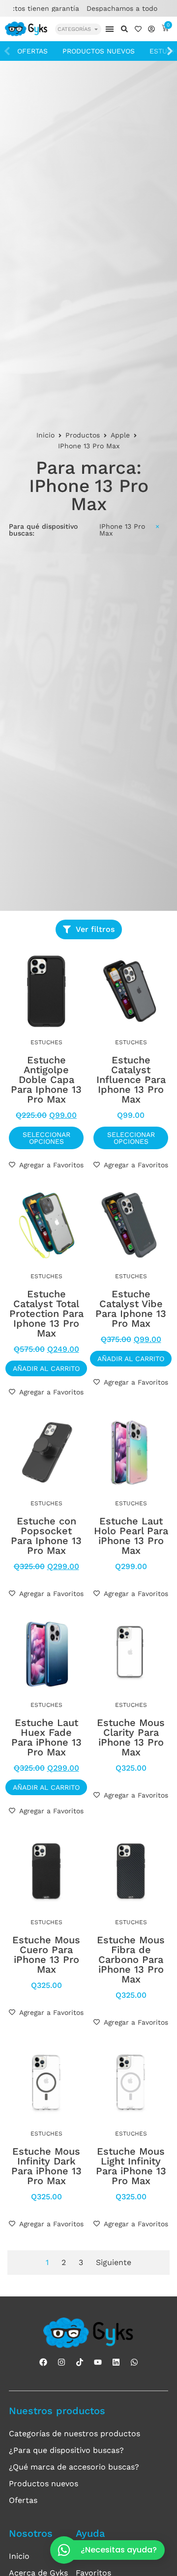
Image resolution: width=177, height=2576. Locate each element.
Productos (83, 435)
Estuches (46, 1042)
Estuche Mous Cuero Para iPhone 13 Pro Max (46, 1955)
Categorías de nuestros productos (74, 2434)
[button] (109, 29)
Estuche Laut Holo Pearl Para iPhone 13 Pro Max (131, 1536)
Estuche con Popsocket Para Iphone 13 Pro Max (46, 1536)
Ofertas (32, 51)
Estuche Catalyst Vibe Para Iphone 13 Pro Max (131, 1309)
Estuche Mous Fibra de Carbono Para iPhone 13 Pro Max (131, 1959)
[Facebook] (43, 2362)
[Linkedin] (116, 2362)
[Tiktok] (80, 2362)
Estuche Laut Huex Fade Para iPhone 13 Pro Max (46, 1737)
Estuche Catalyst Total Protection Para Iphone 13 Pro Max (46, 1314)
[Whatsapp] (134, 2362)
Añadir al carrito (46, 1368)
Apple (120, 435)
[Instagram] (61, 2362)
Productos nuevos (99, 51)
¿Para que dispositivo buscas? (66, 2450)
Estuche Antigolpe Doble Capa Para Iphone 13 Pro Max (46, 1080)
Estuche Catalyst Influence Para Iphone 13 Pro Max (131, 1080)
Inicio (45, 435)
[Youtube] (98, 2362)
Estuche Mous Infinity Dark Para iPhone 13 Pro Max (46, 2166)
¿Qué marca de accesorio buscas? (74, 2467)
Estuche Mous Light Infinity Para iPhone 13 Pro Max (131, 2166)
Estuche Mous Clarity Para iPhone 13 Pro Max (131, 1737)
